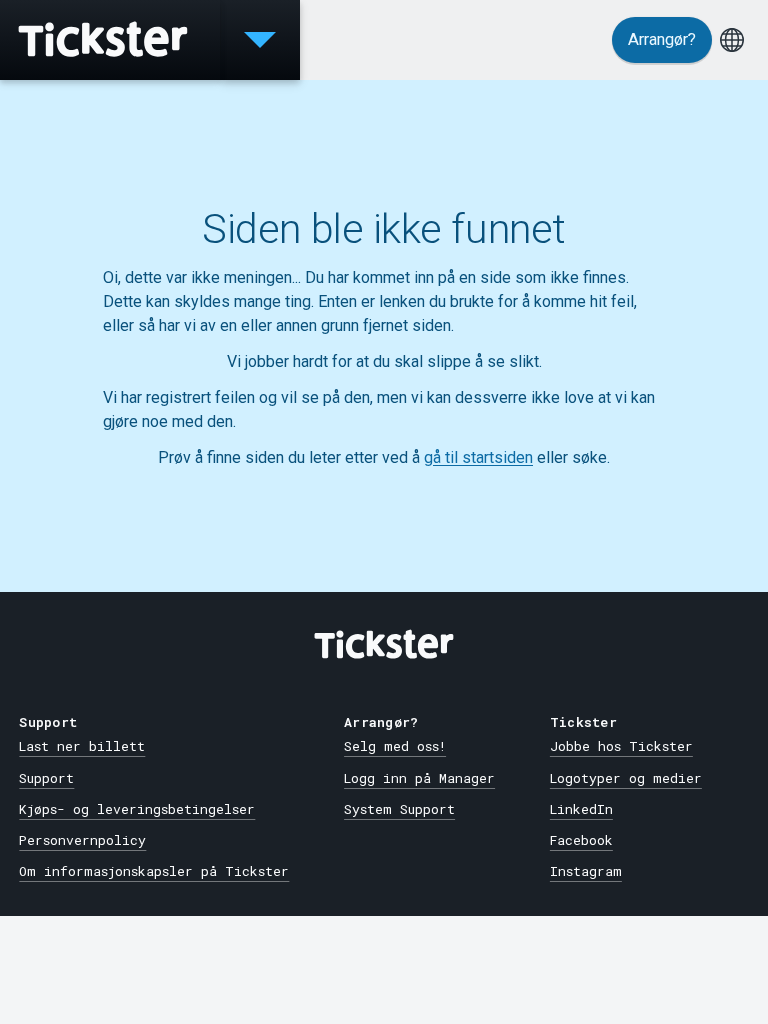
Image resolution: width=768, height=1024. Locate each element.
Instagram (586, 871)
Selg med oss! (395, 746)
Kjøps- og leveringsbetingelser (137, 809)
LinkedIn (581, 809)
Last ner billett (82, 746)
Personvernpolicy (82, 840)
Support (46, 778)
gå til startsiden (478, 457)
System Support (399, 809)
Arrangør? (662, 39)
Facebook (581, 840)
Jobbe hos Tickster (621, 746)
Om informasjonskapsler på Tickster (154, 871)
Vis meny (260, 40)
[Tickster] (110, 40)
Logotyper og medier (626, 778)
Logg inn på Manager (419, 778)
